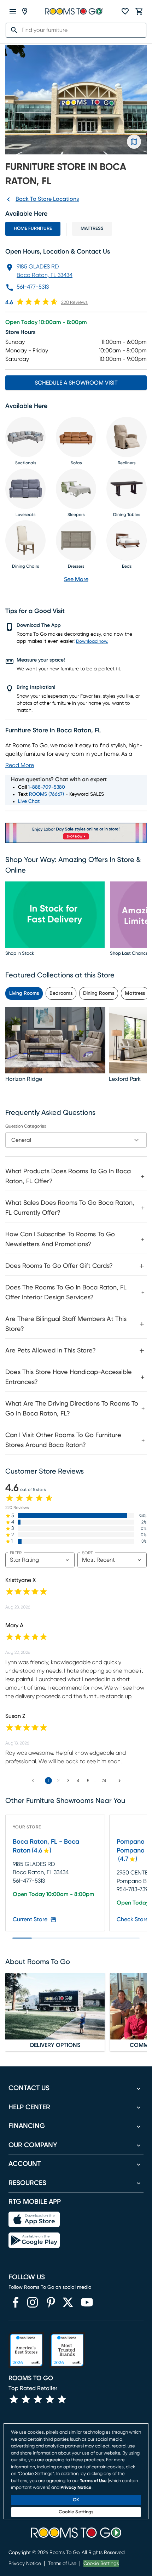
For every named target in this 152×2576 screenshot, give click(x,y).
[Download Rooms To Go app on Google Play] (34, 2240)
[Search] (12, 30)
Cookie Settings (101, 2564)
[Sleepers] (76, 489)
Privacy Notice (25, 2564)
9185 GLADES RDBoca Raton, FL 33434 (45, 271)
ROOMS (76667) (46, 794)
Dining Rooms (99, 993)
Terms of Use (62, 2564)
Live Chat (29, 801)
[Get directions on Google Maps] (134, 142)
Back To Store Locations (47, 199)
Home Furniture (33, 229)
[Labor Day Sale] (76, 833)
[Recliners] (127, 437)
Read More (20, 765)
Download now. (92, 642)
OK (76, 2500)
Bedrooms (61, 993)
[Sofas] (76, 437)
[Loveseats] (25, 489)
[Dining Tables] (127, 489)
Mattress (92, 229)
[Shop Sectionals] (25, 437)
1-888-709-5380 (47, 787)
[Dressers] (76, 540)
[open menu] (13, 11)
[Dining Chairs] (25, 540)
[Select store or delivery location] (25, 11)
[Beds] (127, 540)
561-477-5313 (33, 287)
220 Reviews (74, 303)
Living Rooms (24, 993)
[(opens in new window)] (16, 2302)
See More (76, 579)
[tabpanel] (76, 1307)
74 (104, 1781)
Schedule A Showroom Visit (76, 383)
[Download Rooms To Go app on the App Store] (34, 2219)
